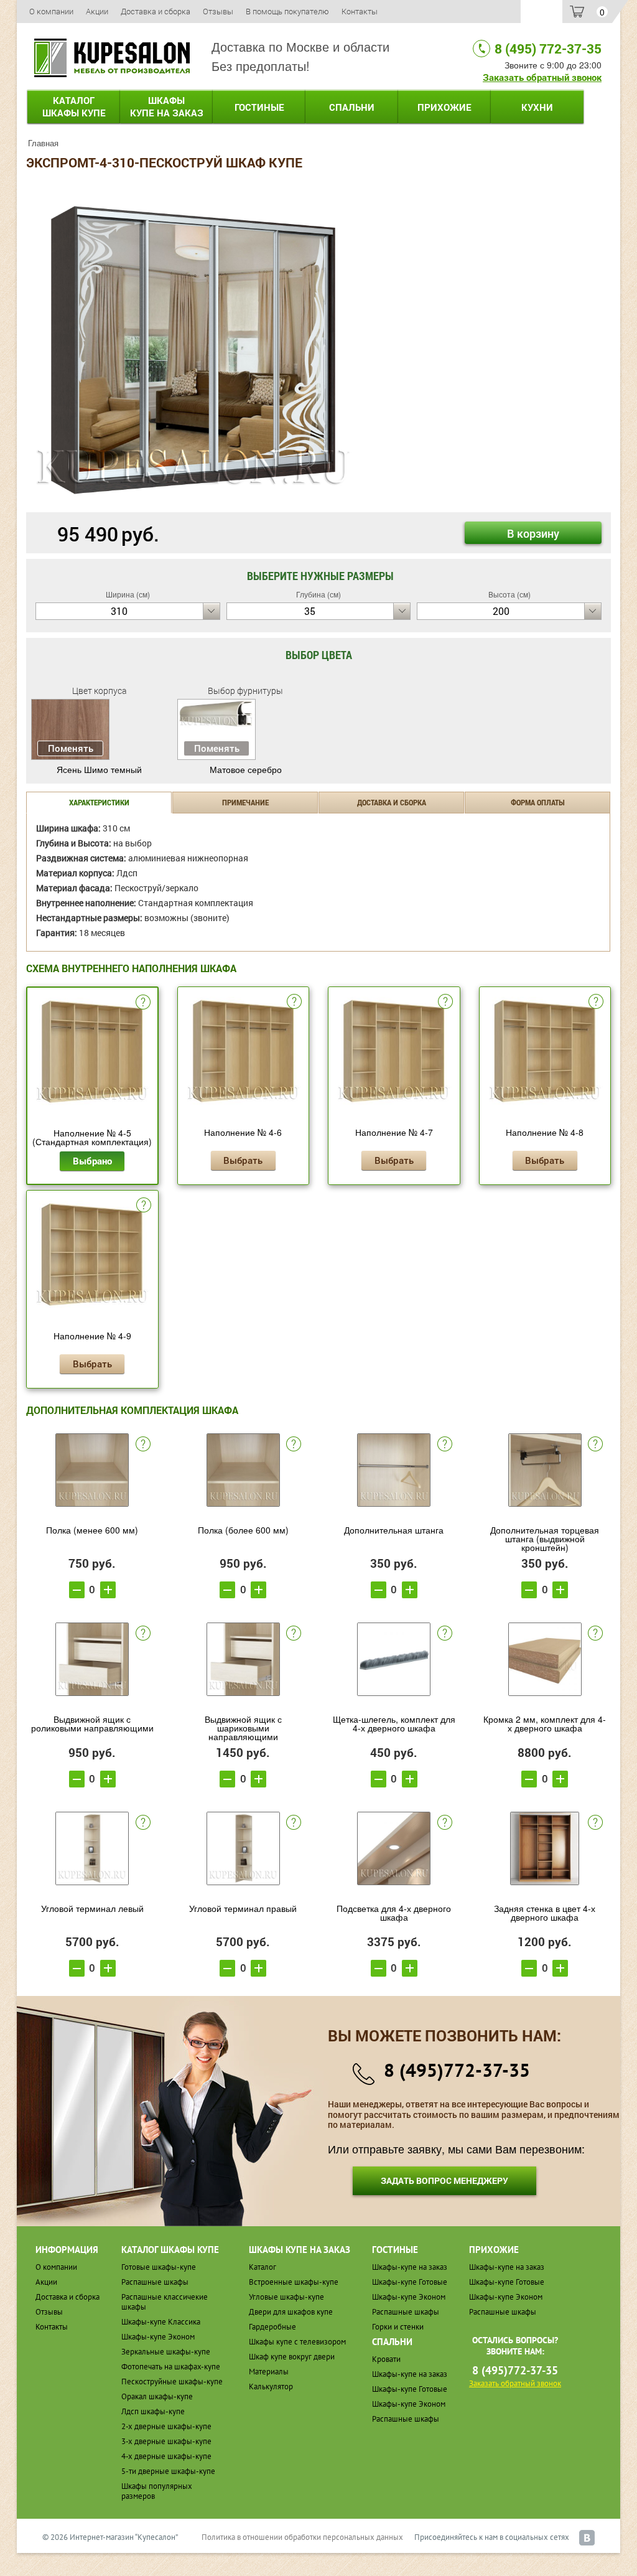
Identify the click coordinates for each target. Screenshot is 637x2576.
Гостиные (259, 107)
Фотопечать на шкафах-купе (171, 2367)
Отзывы (218, 11)
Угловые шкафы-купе (286, 2297)
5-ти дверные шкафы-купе (168, 2471)
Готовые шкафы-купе (159, 2267)
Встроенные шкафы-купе (294, 2282)
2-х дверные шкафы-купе (166, 2426)
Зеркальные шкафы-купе (166, 2352)
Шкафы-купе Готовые (410, 2282)
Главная (43, 143)
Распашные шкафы (155, 2282)
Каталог (74, 106)
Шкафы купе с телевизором (297, 2342)
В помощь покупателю (287, 11)
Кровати (386, 2359)
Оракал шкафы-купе (157, 2396)
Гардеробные (272, 2327)
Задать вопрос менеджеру (444, 2180)
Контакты (360, 11)
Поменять (71, 748)
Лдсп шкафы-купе (153, 2411)
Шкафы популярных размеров (157, 2491)
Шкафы (167, 106)
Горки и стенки (398, 2327)
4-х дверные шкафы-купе (166, 2456)
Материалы (269, 2372)
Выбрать (243, 1160)
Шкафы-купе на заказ (410, 2267)
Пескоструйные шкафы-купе (172, 2382)
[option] (193, 345)
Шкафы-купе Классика (161, 2322)
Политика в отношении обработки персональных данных (302, 2537)
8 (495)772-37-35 (457, 2070)
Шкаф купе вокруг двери (292, 2357)
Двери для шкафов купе (291, 2312)
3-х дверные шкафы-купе (166, 2441)
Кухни (537, 107)
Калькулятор (271, 2386)
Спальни (352, 107)
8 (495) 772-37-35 (548, 49)
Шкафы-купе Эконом (158, 2337)
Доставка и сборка (156, 11)
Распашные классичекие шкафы (165, 2302)
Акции (97, 11)
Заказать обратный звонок (542, 77)
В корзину (533, 533)
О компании (51, 11)
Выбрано (92, 1161)
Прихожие (444, 107)
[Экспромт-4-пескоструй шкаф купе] (193, 344)
